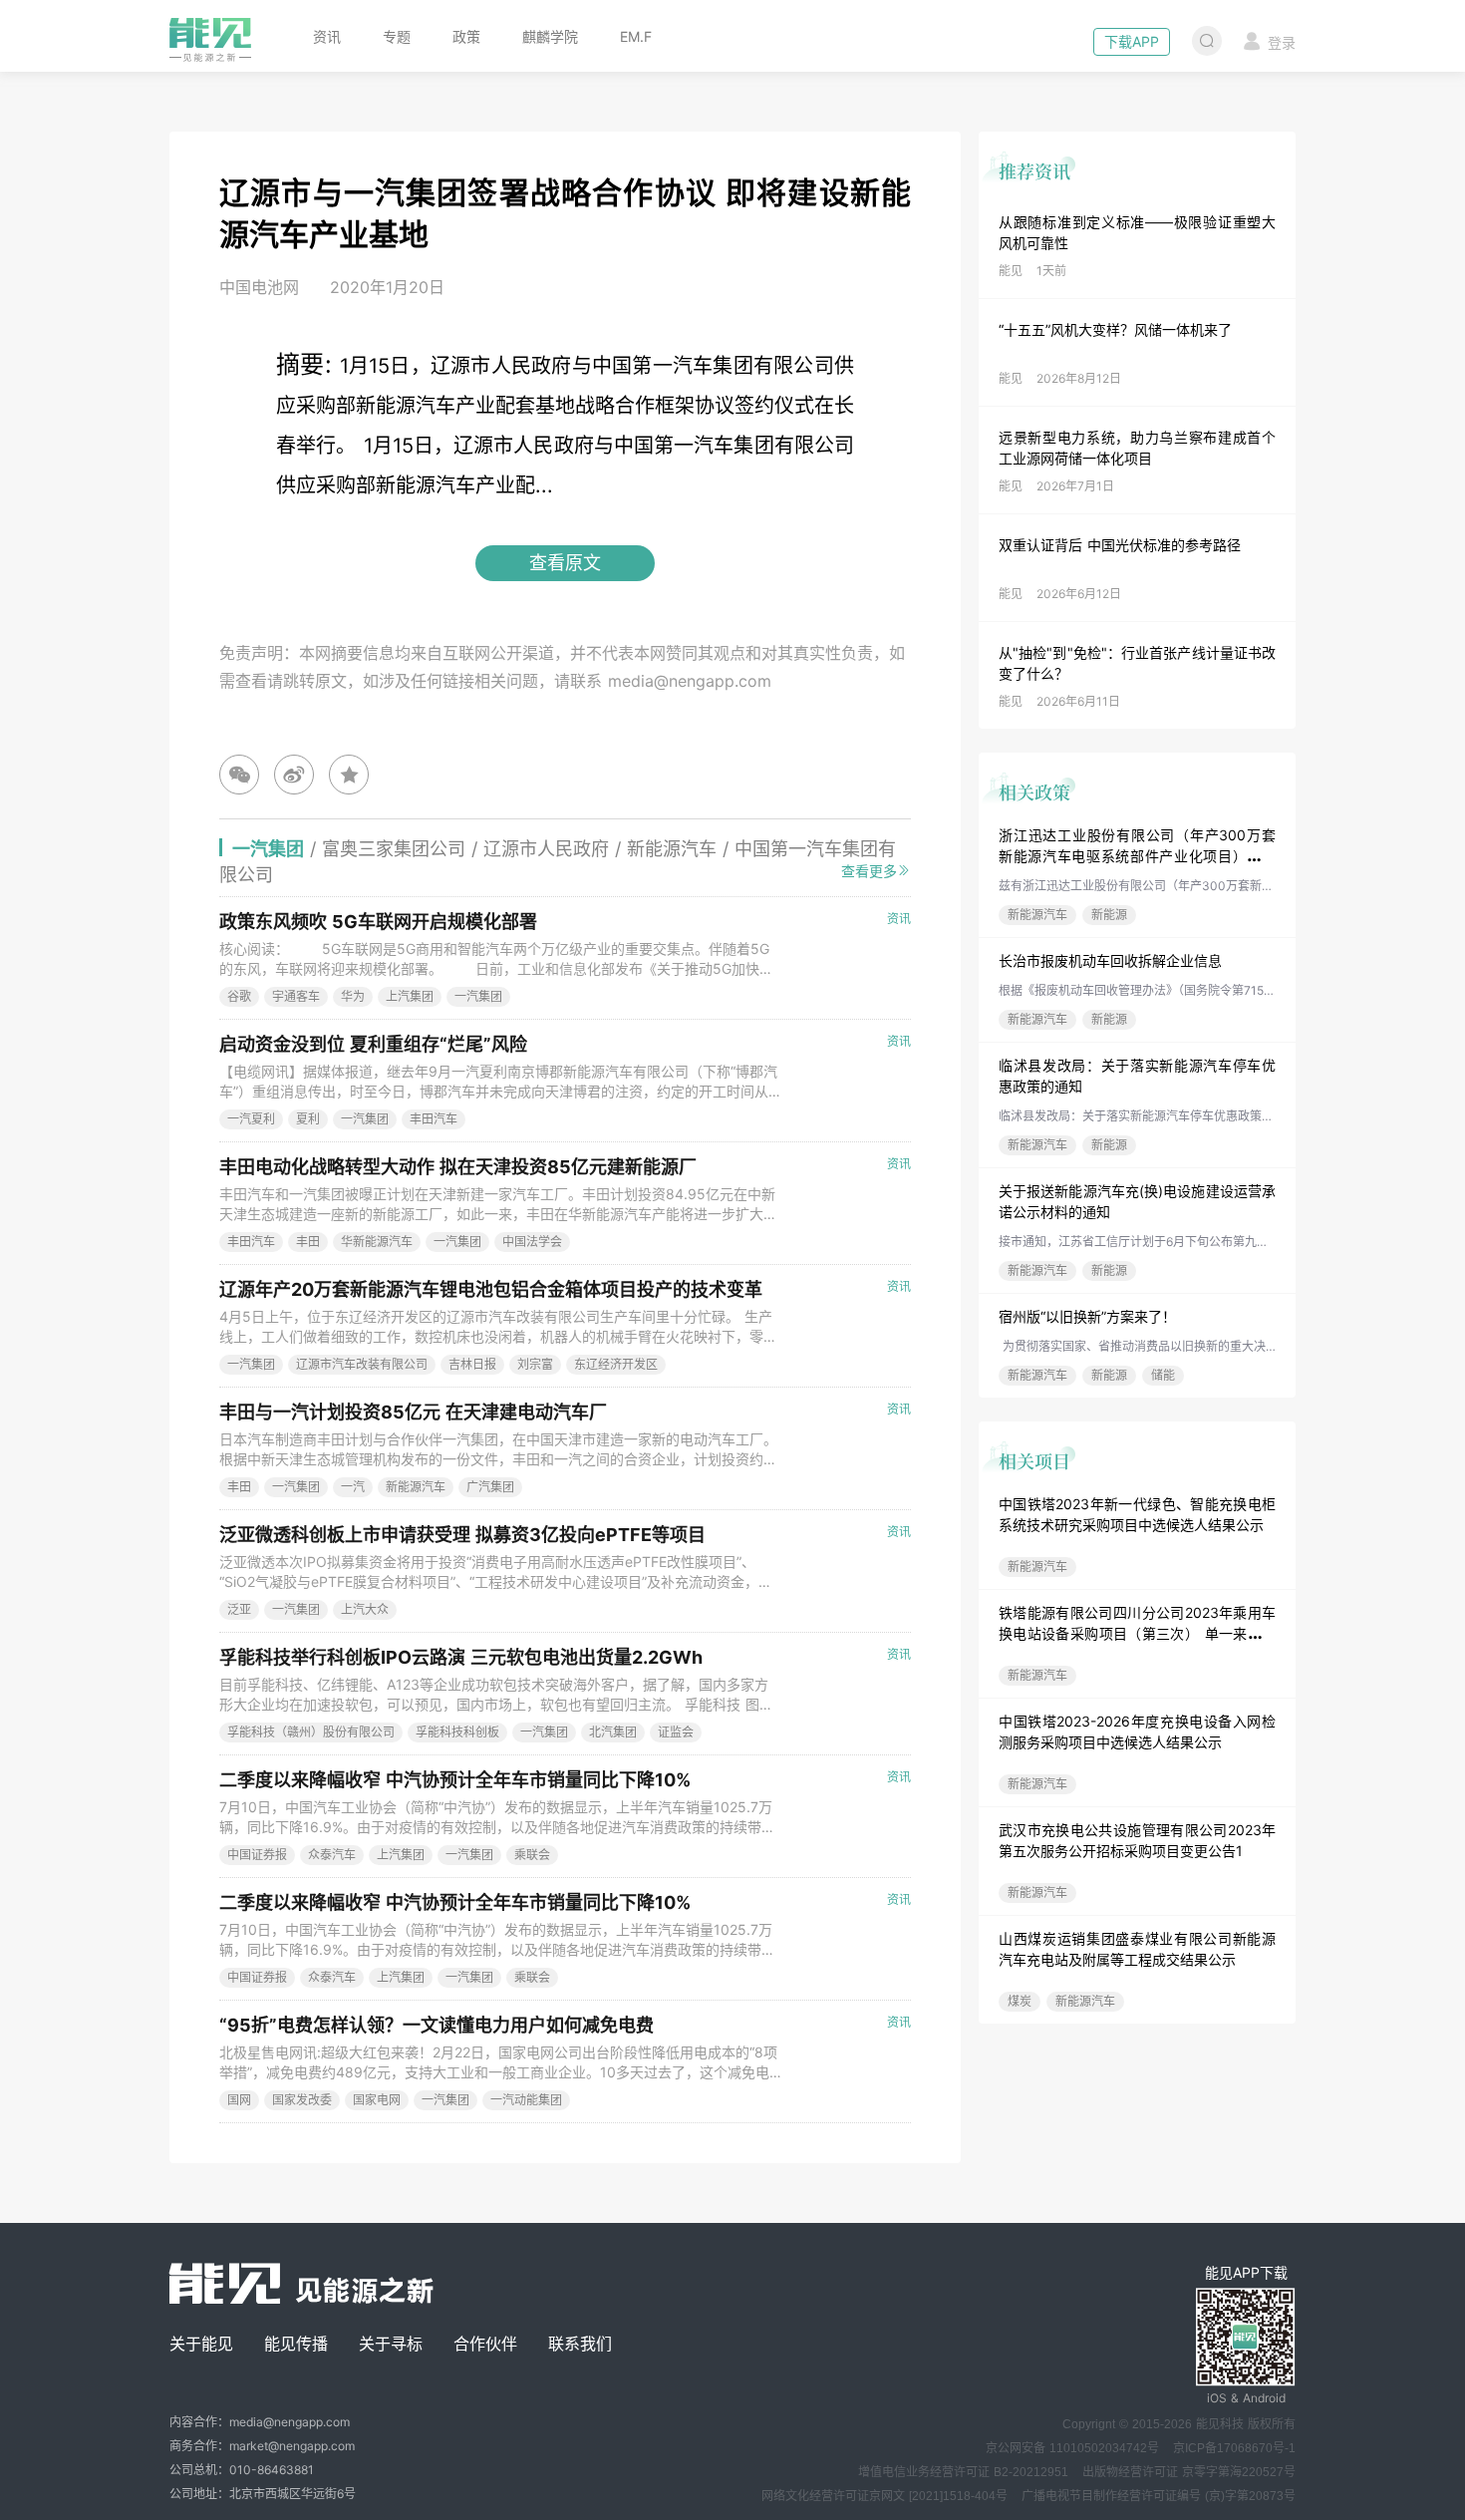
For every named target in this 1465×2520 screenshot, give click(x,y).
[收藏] (349, 775)
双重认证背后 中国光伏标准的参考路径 (1120, 545)
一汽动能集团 (526, 2100)
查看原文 (565, 563)
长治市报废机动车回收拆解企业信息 (1110, 960)
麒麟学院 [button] (550, 36)
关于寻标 (391, 2344)
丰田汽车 (434, 1119)
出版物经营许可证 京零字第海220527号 (1189, 2472)
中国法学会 (532, 1242)
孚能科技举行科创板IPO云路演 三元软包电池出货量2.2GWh (461, 1657)
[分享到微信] (239, 775)
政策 (466, 36)
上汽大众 (365, 1609)
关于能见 (201, 2344)
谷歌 (239, 996)
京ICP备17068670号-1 (1234, 2448)
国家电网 (377, 2100)
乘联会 (532, 1855)
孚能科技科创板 (457, 1732)
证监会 (676, 1732)
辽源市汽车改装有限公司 (362, 1364)
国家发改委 (302, 2100)
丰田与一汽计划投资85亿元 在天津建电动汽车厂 (413, 1412)
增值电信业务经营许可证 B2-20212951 (963, 2472)
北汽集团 (613, 1732)
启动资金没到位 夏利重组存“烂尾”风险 (373, 1044)
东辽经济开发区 (616, 1364)
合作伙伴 (485, 2344)
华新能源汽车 (377, 1242)
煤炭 (1020, 2001)
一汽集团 (478, 996)
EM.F (636, 36)
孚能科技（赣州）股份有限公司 (311, 1732)
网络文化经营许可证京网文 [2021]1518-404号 (884, 2496)
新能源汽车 (1037, 915)
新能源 (1109, 915)
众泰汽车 (332, 1855)
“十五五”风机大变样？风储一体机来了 (1115, 329)
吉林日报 (472, 1364)
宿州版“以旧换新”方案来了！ (1087, 1316)
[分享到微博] (294, 775)
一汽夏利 (251, 1119)
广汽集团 (490, 1487)
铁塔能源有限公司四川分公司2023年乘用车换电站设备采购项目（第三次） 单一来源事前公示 (1137, 1633)
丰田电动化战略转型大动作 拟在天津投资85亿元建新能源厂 (458, 1167)
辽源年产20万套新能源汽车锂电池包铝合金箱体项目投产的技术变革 (491, 1289)
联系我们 (580, 2344)
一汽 (353, 1487)
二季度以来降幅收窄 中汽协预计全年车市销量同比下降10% (455, 1780)
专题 (397, 36)
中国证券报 (257, 1855)
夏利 (308, 1119)
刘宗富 (535, 1364)
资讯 (327, 36)
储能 (1163, 1375)
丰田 (308, 1242)
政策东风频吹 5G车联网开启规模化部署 (378, 922)
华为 (353, 996)
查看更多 (869, 871)
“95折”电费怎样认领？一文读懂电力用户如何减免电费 (437, 2025)
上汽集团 (410, 996)
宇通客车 (296, 996)
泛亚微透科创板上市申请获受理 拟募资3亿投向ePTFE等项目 (462, 1535)
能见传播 (296, 2344)
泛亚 (239, 1609)
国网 (239, 2100)
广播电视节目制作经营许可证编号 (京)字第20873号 (1159, 2496)
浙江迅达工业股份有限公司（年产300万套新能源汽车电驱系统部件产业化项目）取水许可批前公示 (1137, 856)
